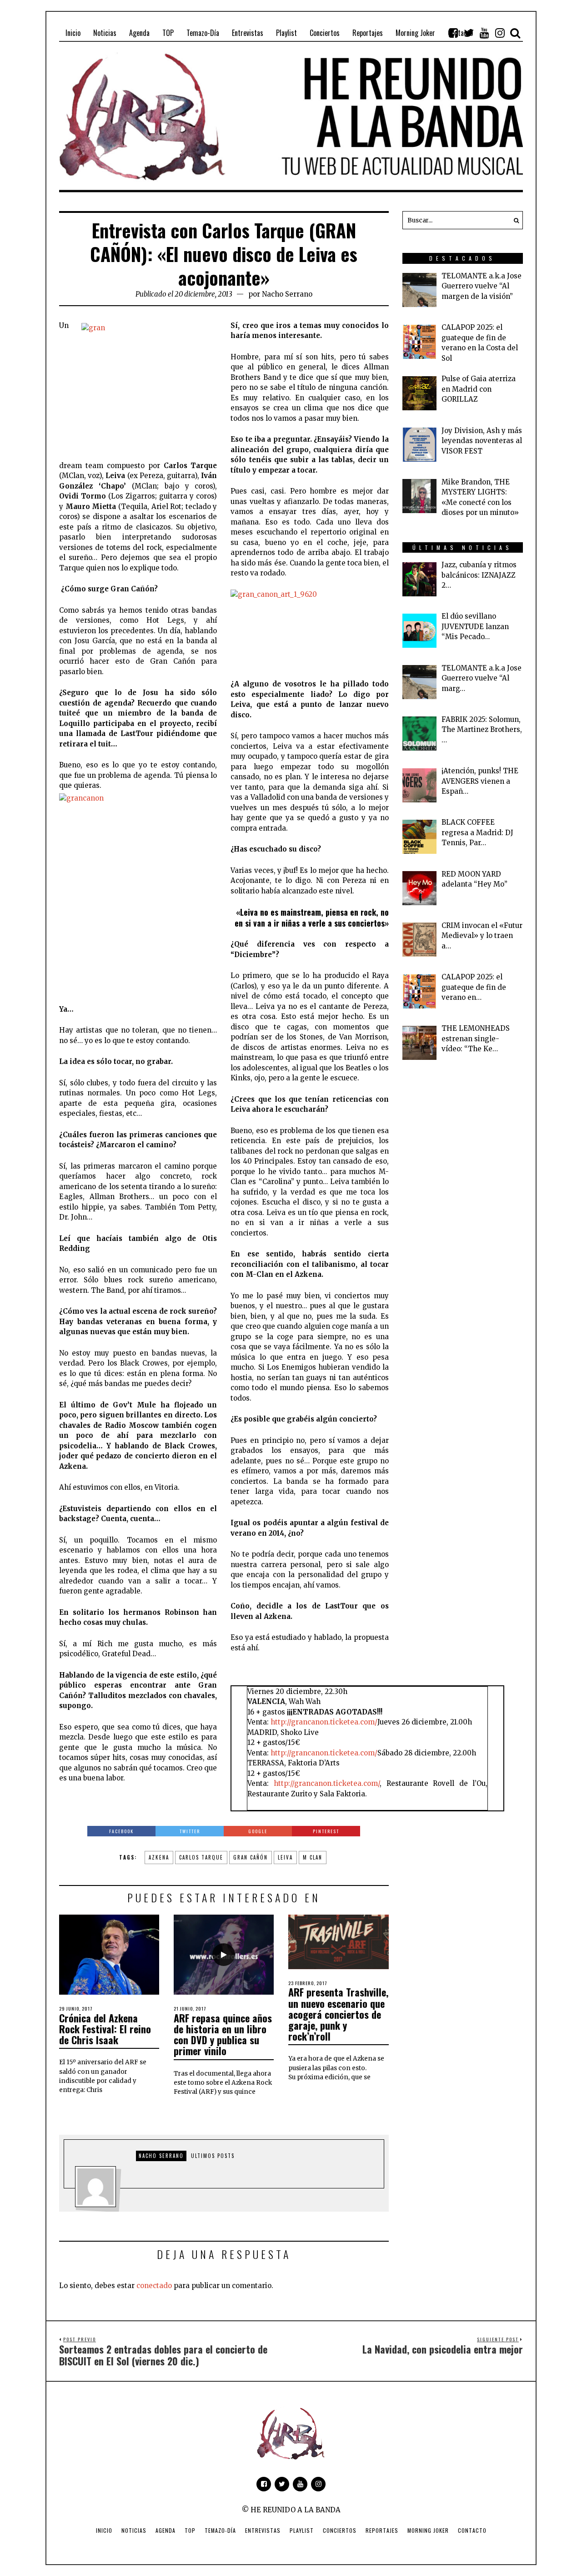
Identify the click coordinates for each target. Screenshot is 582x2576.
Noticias (134, 2530)
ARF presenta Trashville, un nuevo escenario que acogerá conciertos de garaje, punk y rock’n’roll (338, 2014)
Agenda (166, 2530)
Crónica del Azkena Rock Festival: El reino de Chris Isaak (105, 2029)
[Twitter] (469, 33)
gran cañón (251, 1857)
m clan (313, 1857)
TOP (190, 2530)
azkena (159, 1857)
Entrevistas (263, 2530)
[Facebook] (453, 33)
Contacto (472, 2530)
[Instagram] (500, 33)
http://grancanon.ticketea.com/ (324, 1722)
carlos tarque (201, 1857)
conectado (154, 2286)
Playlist (302, 2530)
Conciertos (340, 2530)
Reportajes (382, 2530)
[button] (514, 220)
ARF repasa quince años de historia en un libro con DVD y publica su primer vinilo (223, 2034)
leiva (285, 1857)
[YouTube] (484, 33)
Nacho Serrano (287, 294)
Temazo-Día (220, 2530)
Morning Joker (428, 2530)
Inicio (104, 2530)
